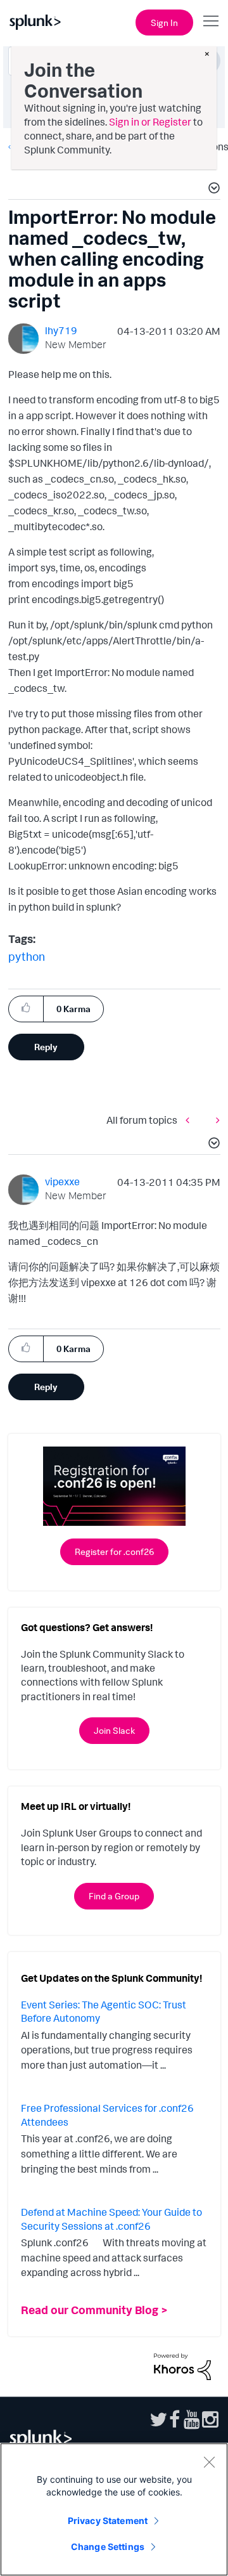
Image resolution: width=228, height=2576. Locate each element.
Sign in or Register (150, 122)
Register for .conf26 (114, 1551)
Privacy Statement (108, 2521)
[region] (114, 2509)
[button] (212, 190)
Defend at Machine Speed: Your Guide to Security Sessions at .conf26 (111, 2219)
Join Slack (114, 1730)
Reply (46, 1047)
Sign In (164, 23)
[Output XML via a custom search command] (215, 1120)
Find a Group (114, 1896)
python (27, 956)
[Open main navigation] (211, 21)
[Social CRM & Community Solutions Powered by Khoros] (182, 2365)
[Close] (209, 2462)
